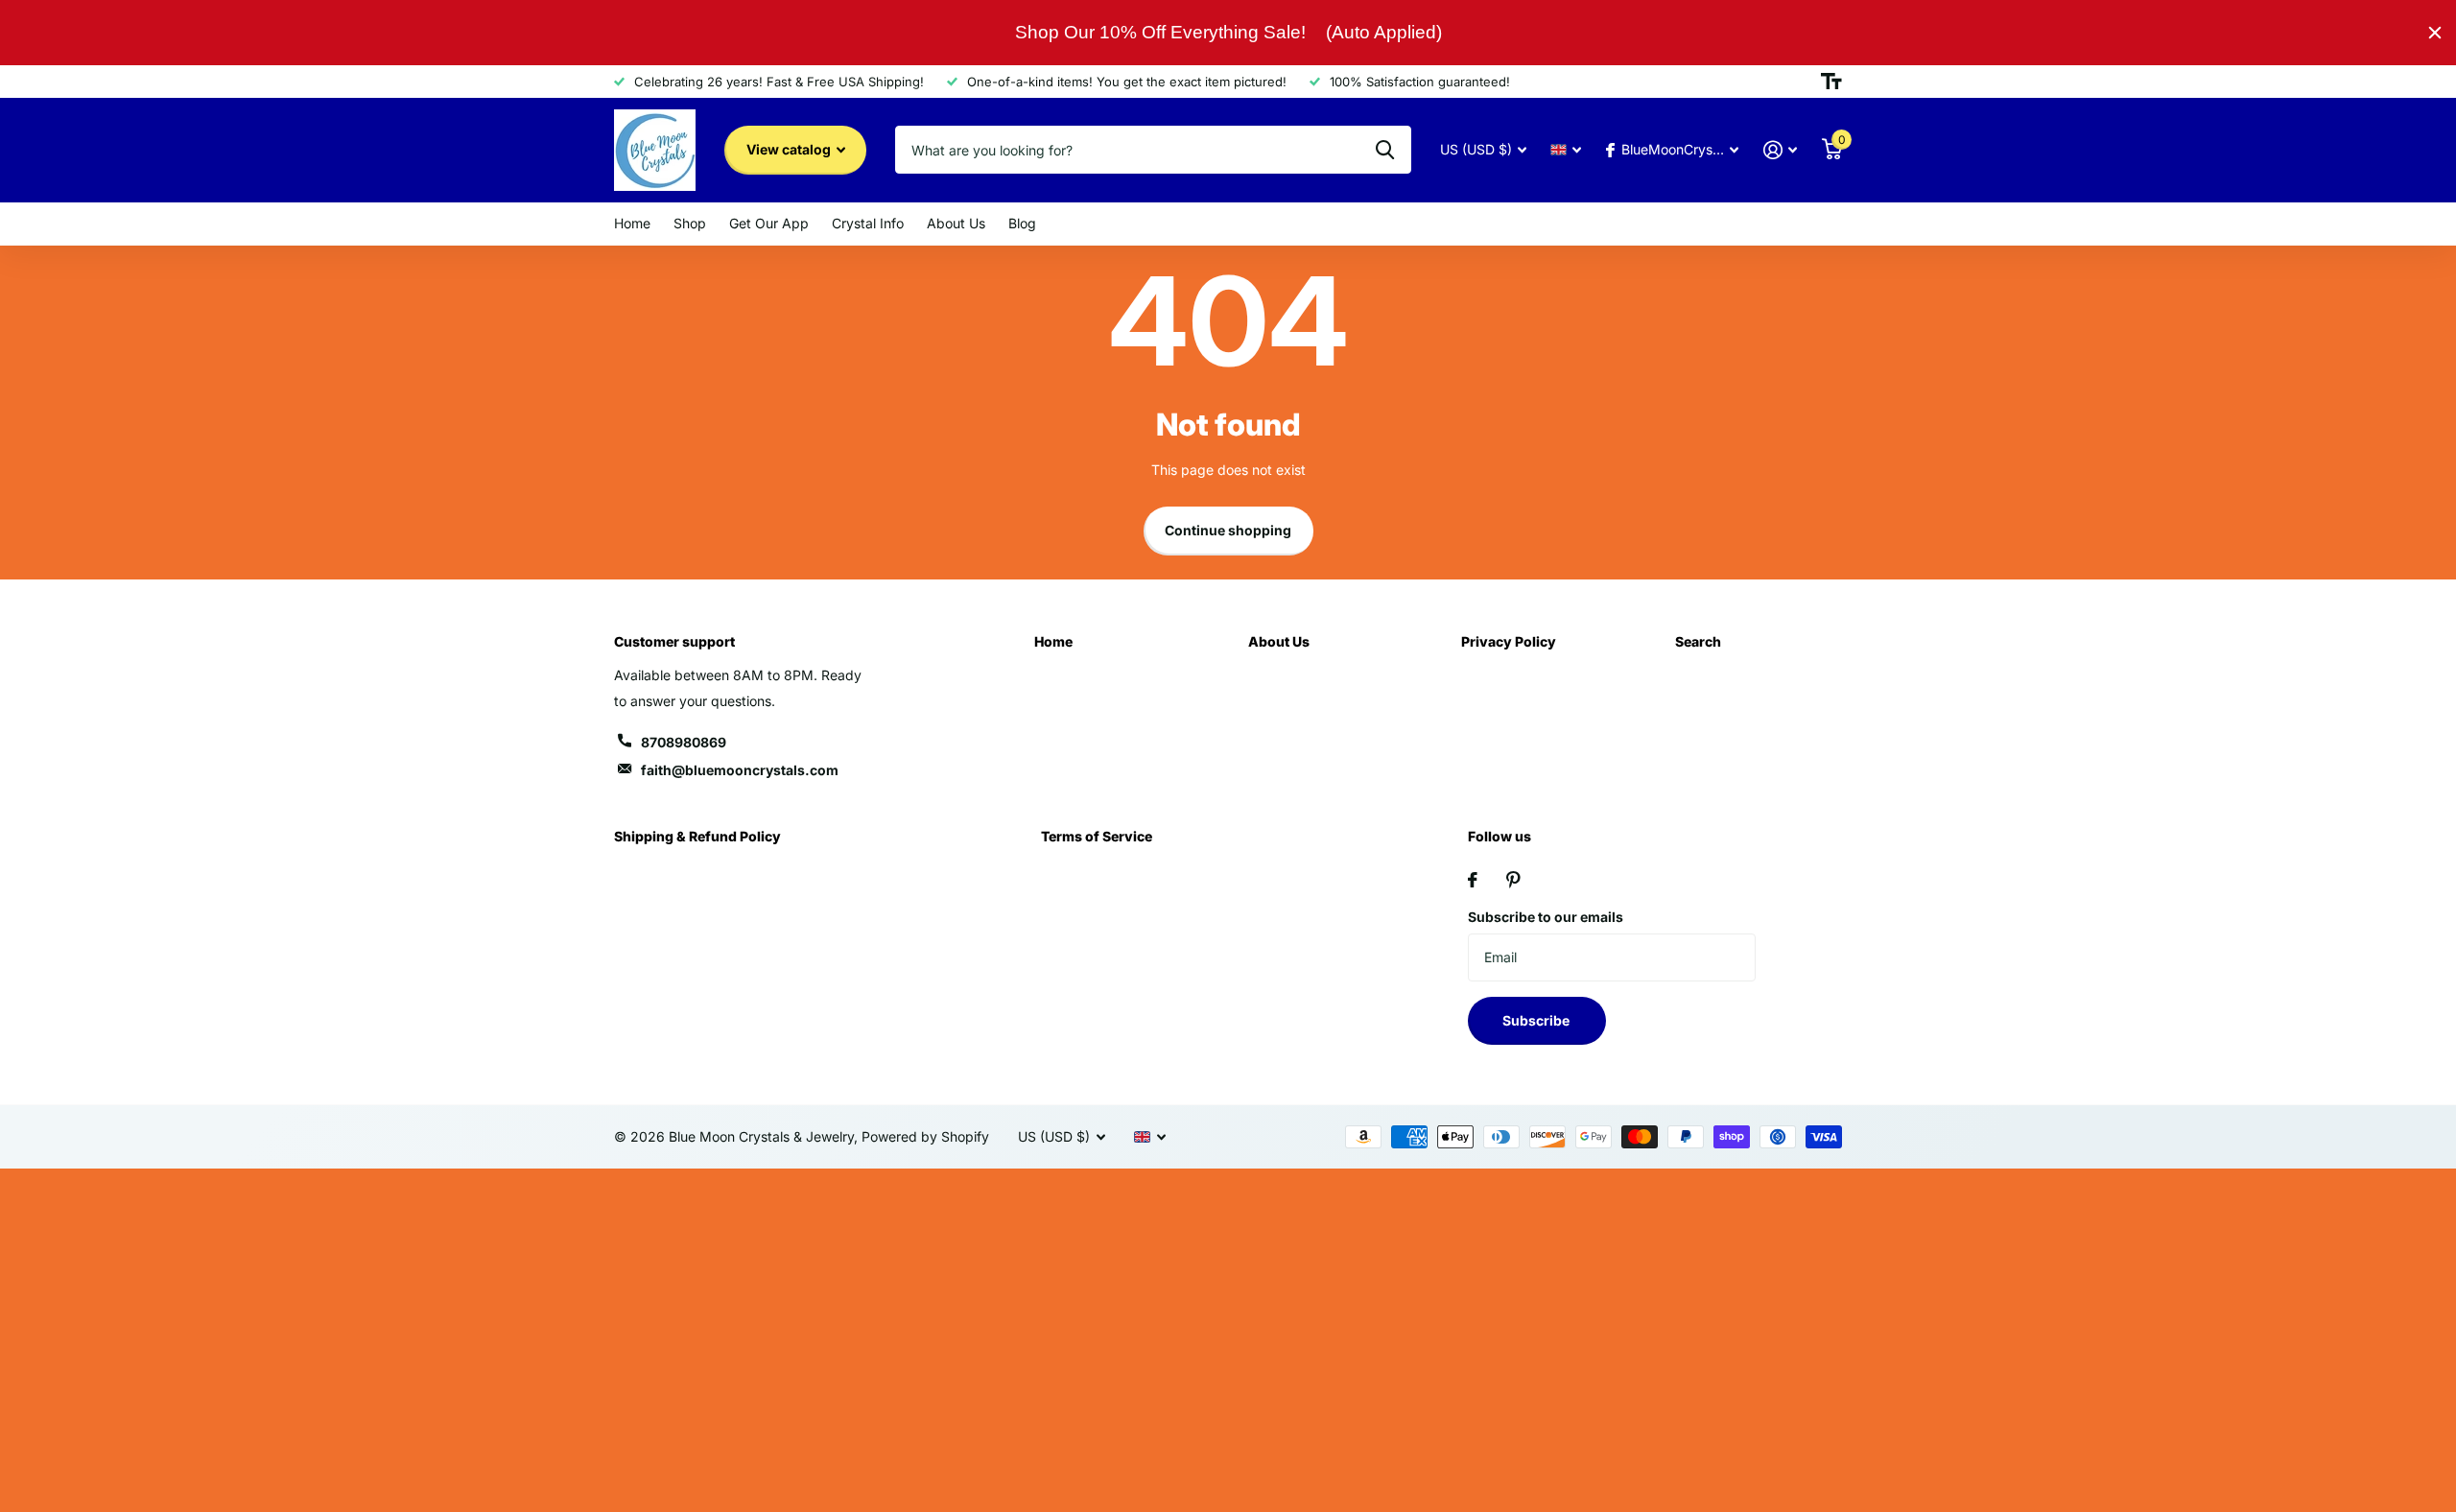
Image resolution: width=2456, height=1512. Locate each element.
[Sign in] (1780, 150)
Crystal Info (868, 223)
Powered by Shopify (925, 1136)
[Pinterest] (1513, 880)
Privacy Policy (1509, 641)
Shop (690, 223)
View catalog (790, 149)
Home (632, 223)
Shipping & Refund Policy (697, 836)
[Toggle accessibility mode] (1831, 82)
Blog (1022, 223)
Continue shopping (1228, 530)
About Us (956, 223)
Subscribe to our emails (1546, 917)
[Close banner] (2435, 33)
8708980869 (684, 742)
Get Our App (769, 223)
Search (1698, 641)
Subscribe (1537, 1020)
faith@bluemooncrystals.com (740, 770)
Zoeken (1385, 150)
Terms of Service (1097, 836)
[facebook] (1473, 880)
